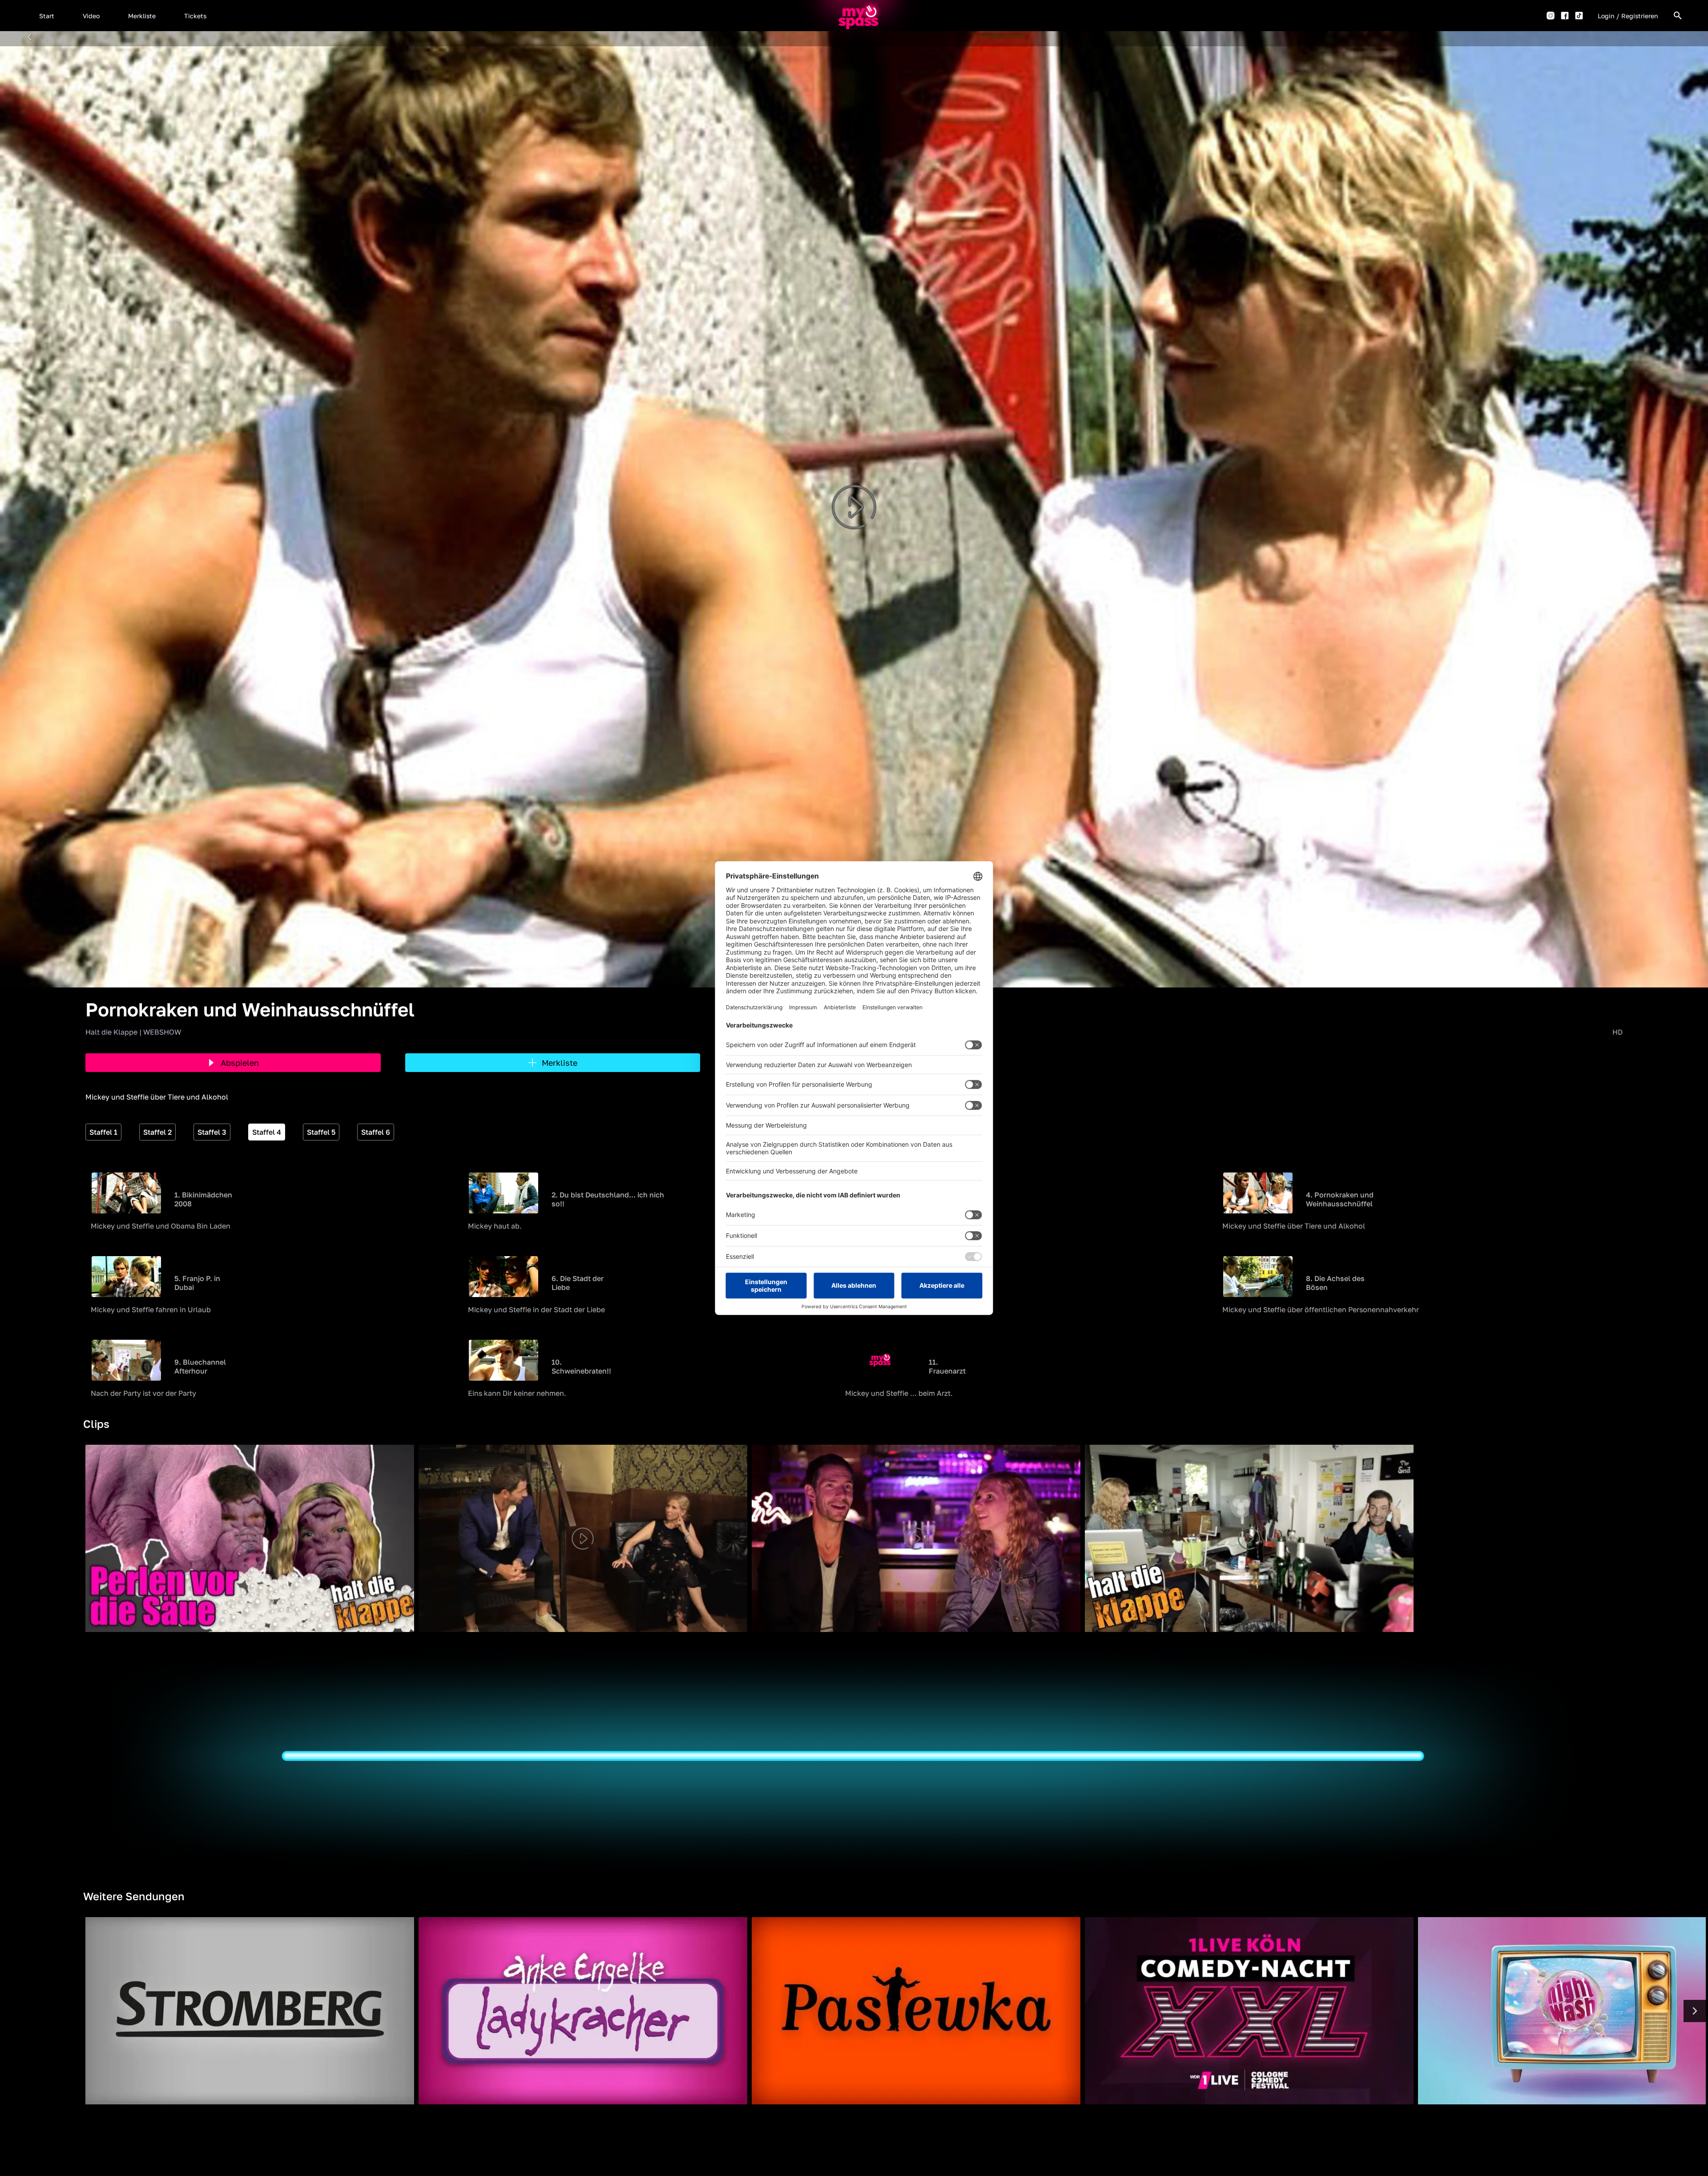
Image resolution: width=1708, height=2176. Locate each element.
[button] (47, 16)
